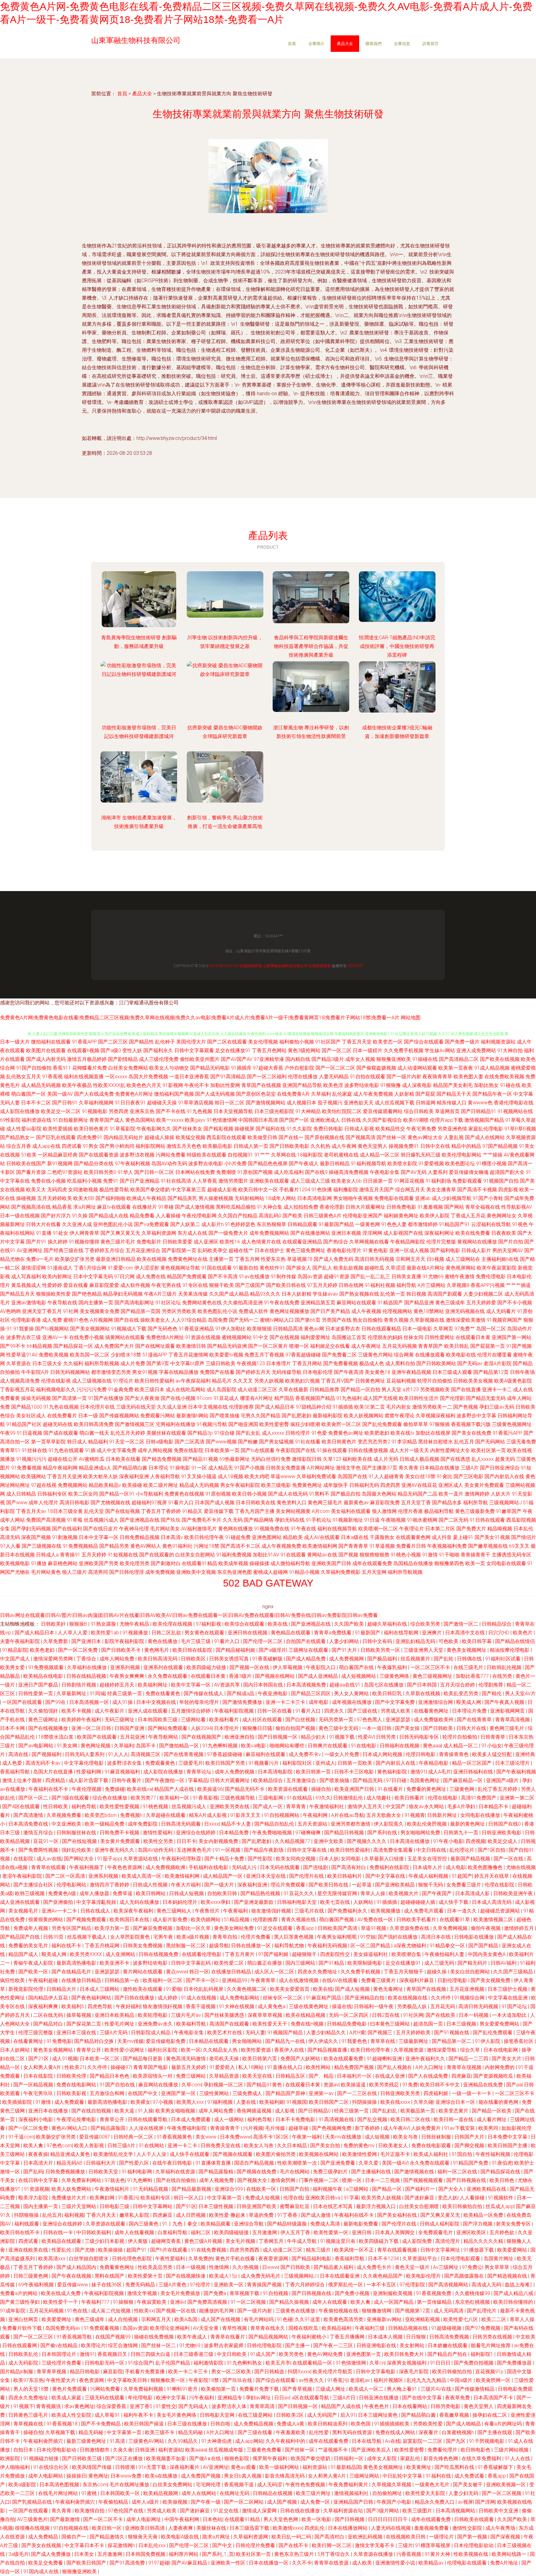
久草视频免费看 (65, 1815)
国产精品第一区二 (452, 2041)
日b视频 (435, 1259)
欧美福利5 (73, 2006)
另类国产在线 (337, 1320)
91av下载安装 (460, 2128)
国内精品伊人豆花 (49, 1998)
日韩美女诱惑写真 (230, 1659)
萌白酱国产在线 (357, 1667)
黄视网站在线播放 (477, 1242)
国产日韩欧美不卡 (122, 1650)
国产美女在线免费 (471, 1433)
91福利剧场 (438, 1181)
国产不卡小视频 (515, 1303)
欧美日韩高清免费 (94, 1424)
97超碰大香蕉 (268, 1068)
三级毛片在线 (310, 1911)
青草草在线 (383, 2041)
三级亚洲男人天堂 (424, 1650)
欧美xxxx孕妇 (216, 1902)
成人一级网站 (230, 2119)
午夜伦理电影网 (199, 1216)
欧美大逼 (125, 2111)
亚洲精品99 (235, 1980)
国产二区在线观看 (227, 1042)
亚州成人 (325, 1763)
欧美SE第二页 (370, 1407)
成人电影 (456, 1867)
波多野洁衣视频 (137, 1155)
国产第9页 (158, 1363)
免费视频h (132, 1815)
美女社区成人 (31, 1416)
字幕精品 (198, 1780)
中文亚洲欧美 (67, 1824)
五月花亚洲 (133, 1737)
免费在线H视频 (308, 2024)
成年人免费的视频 (235, 1772)
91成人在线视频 (199, 1998)
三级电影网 (271, 1798)
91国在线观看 (217, 1268)
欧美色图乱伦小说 (217, 1311)
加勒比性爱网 (225, 1085)
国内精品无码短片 (123, 1137)
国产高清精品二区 (459, 1059)
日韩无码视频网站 (70, 1372)
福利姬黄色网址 (401, 1216)
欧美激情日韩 (191, 1346)
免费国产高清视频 (46, 1520)
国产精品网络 (259, 1520)
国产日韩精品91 (479, 1111)
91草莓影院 (123, 1129)
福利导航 (406, 1285)
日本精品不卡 (494, 1806)
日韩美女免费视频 (143, 1946)
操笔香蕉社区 (519, 2041)
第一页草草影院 (48, 1442)
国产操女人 (299, 1268)
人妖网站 (364, 1902)
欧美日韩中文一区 (258, 1190)
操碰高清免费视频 (349, 1172)
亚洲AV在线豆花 (419, 1485)
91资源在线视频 (203, 1337)
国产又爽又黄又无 (120, 1233)
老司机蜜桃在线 (341, 1155)
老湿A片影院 (498, 1363)
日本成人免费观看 (191, 2119)
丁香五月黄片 (240, 1954)
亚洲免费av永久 (156, 2024)
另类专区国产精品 (72, 1928)
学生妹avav (325, 1294)
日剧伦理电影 (453, 1980)
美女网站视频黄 (293, 1511)
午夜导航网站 (164, 1737)
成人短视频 (378, 2137)
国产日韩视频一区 (278, 1737)
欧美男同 (489, 2128)
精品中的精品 (466, 1146)
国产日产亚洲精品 (140, 1181)
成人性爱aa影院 (24, 1129)
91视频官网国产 (504, 1320)
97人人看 (10, 1546)
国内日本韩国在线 (264, 1685)
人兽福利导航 (165, 1476)
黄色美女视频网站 (54, 2050)
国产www (17, 1503)
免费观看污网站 (158, 1416)
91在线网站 (152, 2146)
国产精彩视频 (218, 1129)
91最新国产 (368, 1633)
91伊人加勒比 (230, 1329)
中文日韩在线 (432, 1850)
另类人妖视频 (269, 1381)
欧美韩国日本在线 (130, 1920)
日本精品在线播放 (440, 1468)
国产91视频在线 (452, 2033)
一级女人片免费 (342, 1754)
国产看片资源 (31, 1172)
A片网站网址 (321, 1468)
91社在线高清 (176, 1181)
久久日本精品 (293, 2146)
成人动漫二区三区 (257, 1390)
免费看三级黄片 (379, 1980)
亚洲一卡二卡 (183, 2146)
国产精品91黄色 (265, 2085)
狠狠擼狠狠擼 (374, 1555)
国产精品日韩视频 (345, 1833)
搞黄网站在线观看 (125, 1337)
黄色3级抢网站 (304, 1050)
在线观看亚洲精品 (302, 1242)
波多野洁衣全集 (125, 1763)
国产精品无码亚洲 (227, 1346)
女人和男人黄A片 (43, 2067)
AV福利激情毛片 (199, 1529)
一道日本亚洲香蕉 (189, 1077)
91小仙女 (492, 1746)
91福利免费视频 (234, 1555)
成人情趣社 (379, 1798)
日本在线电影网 (501, 2050)
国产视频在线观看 (233, 2154)
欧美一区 (191, 2050)
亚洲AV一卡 (55, 1337)
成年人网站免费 (118, 1659)
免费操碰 (115, 1789)
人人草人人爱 (73, 1633)
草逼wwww (283, 1476)
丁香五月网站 (307, 1363)
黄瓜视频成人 (26, 1285)
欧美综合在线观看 (245, 1624)
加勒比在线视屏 (433, 1433)
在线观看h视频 (83, 1050)
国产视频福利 (47, 1754)
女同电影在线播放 (481, 1815)
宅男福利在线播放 (176, 1424)
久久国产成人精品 (229, 1294)
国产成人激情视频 (195, 1207)
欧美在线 (278, 1624)
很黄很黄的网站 (46, 1920)
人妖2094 (201, 1728)
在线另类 (503, 1676)
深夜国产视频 (36, 1537)
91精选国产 (390, 1303)
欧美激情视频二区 (494, 1920)
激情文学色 (348, 1468)
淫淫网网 (372, 1233)
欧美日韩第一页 (314, 1772)
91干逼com (21, 2137)
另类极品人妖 (413, 2006)
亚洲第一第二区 (517, 1798)
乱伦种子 (165, 1042)
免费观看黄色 (161, 1763)
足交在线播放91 (233, 1050)
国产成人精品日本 (275, 1407)
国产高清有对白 (349, 1867)
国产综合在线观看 (424, 1042)
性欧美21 (75, 2067)
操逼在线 (342, 2006)
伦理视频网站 (397, 1311)
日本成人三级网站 (100, 1989)
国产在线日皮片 (100, 1529)
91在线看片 (391, 1789)
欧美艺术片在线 (225, 2033)
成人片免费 (133, 1363)
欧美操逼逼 (354, 2085)
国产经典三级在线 (64, 1250)
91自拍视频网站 (282, 1815)
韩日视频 (416, 1294)
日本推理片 (279, 1363)
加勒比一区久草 (194, 1928)
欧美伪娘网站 (206, 1920)
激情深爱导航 (442, 2050)
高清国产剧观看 (445, 1294)
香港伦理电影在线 (514, 1103)
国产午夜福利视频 (516, 1772)
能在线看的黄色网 (499, 2102)
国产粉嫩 (248, 1442)
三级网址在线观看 (309, 1650)
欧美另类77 (144, 1798)
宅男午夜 (164, 1937)
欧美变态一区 (388, 1042)
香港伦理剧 (332, 1207)
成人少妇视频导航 (452, 1198)
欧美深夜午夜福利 (134, 1911)
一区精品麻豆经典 (58, 1155)
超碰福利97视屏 (149, 1503)
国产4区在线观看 (22, 1806)
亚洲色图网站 (267, 1537)
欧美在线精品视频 (306, 2015)
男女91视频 (145, 1372)
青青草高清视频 (513, 1720)
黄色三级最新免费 (475, 1511)
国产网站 (454, 1207)
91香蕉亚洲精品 (196, 1329)
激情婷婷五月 (520, 1928)
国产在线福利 (67, 1529)
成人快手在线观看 (190, 2154)
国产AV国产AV (237, 1059)
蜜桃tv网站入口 (277, 1320)
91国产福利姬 (274, 1954)
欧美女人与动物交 (169, 1068)
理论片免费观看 (288, 1885)
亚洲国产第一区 (179, 2093)
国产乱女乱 (248, 1433)
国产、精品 (322, 2076)
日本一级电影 (417, 1329)
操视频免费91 (404, 1146)
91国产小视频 (249, 1468)
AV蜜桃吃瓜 (92, 1459)
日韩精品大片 (62, 1989)
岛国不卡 (146, 1746)
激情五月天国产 (377, 1190)
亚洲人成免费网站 (476, 1050)
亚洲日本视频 (346, 1233)
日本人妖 (329, 1859)
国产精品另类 (114, 1546)
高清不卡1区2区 (271, 2137)
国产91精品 (332, 1963)
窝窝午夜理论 (400, 1416)
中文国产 (396, 1806)
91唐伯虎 (502, 2163)
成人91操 (123, 1702)
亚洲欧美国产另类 (99, 1563)
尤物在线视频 (521, 1867)
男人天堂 (391, 1390)
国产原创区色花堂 (256, 1094)
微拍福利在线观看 (51, 1042)
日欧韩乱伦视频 (505, 1667)
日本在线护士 (270, 1250)
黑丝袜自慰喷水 (435, 1442)
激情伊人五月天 (365, 1806)
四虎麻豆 (461, 2076)
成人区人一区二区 (275, 1972)
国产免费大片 (471, 1529)
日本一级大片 (15, 1042)
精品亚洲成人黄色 (71, 2154)
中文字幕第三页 (189, 1190)
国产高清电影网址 (134, 1303)
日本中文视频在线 (208, 1407)
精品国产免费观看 (187, 1277)
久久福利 (73, 1363)
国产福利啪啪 (110, 1198)
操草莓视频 (79, 2015)
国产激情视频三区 (135, 1424)
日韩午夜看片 (127, 1780)
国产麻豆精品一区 (463, 1780)
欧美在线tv (402, 1433)
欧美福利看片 (225, 1720)
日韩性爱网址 (440, 1337)
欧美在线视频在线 (408, 1998)
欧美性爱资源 (257, 2050)
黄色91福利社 (177, 1546)
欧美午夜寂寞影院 (497, 1268)
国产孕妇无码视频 (31, 1529)
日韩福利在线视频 (400, 1746)
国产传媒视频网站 (119, 1416)
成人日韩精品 (21, 1494)
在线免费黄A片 (293, 1094)
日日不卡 (186, 1841)
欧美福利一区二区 (163, 1980)
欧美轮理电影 (153, 2015)
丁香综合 (87, 1659)
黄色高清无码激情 (186, 2059)
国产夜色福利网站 (92, 1998)
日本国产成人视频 (215, 1503)
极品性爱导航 (114, 1190)
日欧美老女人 (394, 2146)
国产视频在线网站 (275, 1676)
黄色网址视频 (96, 1746)
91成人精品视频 (492, 1068)
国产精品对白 (49, 2024)
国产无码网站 (490, 1442)
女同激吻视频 (83, 1190)
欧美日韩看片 (410, 1798)
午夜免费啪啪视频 (273, 1833)
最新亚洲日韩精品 (116, 1259)
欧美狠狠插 (259, 1329)
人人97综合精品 (189, 1320)
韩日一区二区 (230, 1103)
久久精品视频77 (293, 1841)
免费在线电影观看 (432, 2146)
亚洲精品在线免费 (484, 2085)
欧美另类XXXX (87, 1954)
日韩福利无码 (364, 1485)
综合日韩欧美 (419, 1111)
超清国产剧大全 (507, 1172)
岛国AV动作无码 (169, 1164)
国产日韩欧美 (439, 1728)
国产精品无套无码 (486, 1398)
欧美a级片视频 (193, 1937)
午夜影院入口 (321, 1667)
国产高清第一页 (69, 1398)
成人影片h (212, 1224)
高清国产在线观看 (230, 2024)
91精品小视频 (304, 1572)
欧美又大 (36, 1190)
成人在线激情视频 (299, 1980)
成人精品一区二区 (380, 1155)
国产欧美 (293, 1216)
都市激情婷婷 (423, 1224)
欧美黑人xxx (191, 2102)
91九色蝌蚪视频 (221, 1746)
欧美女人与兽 (259, 2146)
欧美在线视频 (152, 1259)
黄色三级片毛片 (118, 1242)
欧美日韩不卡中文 (440, 2085)
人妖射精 (404, 1094)
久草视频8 (458, 1285)
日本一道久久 (462, 1911)
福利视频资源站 (498, 1042)
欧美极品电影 (217, 1146)
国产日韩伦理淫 (127, 1572)
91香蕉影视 (205, 1798)
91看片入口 (181, 1503)
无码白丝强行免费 (271, 1459)
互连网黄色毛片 (195, 1850)
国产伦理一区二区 (263, 1641)
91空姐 (368, 1937)
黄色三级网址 (44, 1720)
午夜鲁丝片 (208, 1911)
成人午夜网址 (366, 1346)
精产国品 (284, 1398)
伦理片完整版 (441, 1242)
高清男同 (98, 1572)
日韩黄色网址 (370, 1381)
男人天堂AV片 (520, 1693)
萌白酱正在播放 (265, 1963)
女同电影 (351, 1859)
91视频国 (297, 2102)
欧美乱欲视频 (348, 1268)
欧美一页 (475, 1563)
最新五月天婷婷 (189, 2067)
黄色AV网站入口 (70, 2128)
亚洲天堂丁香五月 (42, 1311)
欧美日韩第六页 (260, 2059)
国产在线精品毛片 (72, 1972)
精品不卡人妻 (237, 1824)
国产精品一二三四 (469, 2059)
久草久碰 (423, 2102)
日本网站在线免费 (195, 1172)
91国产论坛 (515, 2006)
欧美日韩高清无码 (158, 1659)
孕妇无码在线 (290, 1520)
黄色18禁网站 (429, 1311)
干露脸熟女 (382, 1537)
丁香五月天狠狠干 (404, 1972)
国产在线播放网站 (310, 1233)
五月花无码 (443, 2006)
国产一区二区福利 (267, 1077)
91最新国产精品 (336, 1224)
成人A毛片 (440, 1772)
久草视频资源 (409, 2050)
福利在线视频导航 (337, 1529)
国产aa (514, 2085)
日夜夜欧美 (504, 1233)
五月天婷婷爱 (481, 1303)
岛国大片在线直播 (54, 1772)
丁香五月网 (247, 1259)
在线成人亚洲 (391, 2076)
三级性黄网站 (215, 2093)
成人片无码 (386, 1459)
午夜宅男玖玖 (39, 2093)
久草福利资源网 (159, 1233)
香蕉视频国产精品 (315, 1398)
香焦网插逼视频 (255, 2111)
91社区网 (413, 2015)
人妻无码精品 (334, 1077)
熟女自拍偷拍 (368, 1320)
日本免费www (235, 2137)
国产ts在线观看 (258, 1450)
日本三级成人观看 (452, 1372)
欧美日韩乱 (457, 1346)
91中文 (261, 1337)
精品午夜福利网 (60, 1468)
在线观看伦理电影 (202, 1954)
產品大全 (345, 44)
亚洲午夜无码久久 (115, 1850)
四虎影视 (508, 1190)
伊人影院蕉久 (389, 1824)
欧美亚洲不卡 (115, 1963)
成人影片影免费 (171, 1920)
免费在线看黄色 (163, 1693)
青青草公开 (89, 2050)
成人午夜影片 (110, 1711)
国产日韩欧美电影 (289, 1146)
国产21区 (39, 2059)
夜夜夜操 (38, 2154)
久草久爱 (369, 2163)
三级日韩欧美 (221, 1363)
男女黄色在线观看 (205, 1633)
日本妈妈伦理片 (181, 1902)
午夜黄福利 (236, 1911)
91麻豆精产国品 (324, 1998)
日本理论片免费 (470, 1711)
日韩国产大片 (470, 2137)
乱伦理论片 (462, 1850)
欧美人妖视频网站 (364, 1416)
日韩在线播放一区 (252, 1946)
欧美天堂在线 (258, 2076)
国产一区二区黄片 (268, 1346)
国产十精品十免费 (225, 1859)
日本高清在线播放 (410, 1841)
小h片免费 (235, 1164)
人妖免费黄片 (427, 2128)
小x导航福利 (150, 1494)
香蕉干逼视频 (201, 2006)
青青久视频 (396, 1320)
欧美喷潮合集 (407, 1954)
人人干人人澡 (152, 2154)
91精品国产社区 (24, 1424)
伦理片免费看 (256, 1937)
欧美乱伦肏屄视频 (427, 1824)
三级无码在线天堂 (136, 1407)
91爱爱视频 (431, 1164)
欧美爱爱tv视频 (226, 1355)
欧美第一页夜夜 (456, 1068)
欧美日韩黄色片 (339, 1442)
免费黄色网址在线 (188, 1259)
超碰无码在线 (58, 1424)
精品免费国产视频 (355, 2067)
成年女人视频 (360, 1059)
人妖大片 (501, 1494)
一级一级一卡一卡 (472, 2093)
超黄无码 (505, 1459)
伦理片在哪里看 (494, 1355)
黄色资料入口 (292, 1503)
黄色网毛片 (157, 1650)
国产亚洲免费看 (338, 2163)
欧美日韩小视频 (249, 1494)
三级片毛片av (187, 2015)
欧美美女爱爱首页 (290, 1989)
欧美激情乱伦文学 (114, 2154)
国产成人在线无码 (288, 1494)
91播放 (39, 1563)
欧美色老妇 (43, 1650)
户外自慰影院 (299, 1068)
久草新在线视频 (423, 1693)
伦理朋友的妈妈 (385, 1337)
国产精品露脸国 (109, 2128)
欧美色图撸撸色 (486, 1867)
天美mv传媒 (130, 2041)
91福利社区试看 (503, 1659)
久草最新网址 (72, 1693)
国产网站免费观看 (168, 1728)
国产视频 (348, 1555)
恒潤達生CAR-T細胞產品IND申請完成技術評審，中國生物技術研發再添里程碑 (397, 646)
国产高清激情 (29, 1815)
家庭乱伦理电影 (486, 1129)
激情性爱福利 (158, 1833)
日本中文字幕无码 (93, 1277)
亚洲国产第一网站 (511, 1337)
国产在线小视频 (178, 1398)
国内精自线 (298, 1059)
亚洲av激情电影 (29, 1303)
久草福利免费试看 (316, 1476)
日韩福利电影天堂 (297, 1902)
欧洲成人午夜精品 (146, 1198)
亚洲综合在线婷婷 (196, 1833)
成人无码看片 (501, 1311)
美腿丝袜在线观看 (166, 1433)
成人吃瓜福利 (289, 1172)
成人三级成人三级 (310, 1181)
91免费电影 (59, 2041)
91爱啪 (174, 1989)
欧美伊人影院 (435, 1216)
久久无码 (233, 1520)
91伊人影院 (488, 2041)
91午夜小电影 (448, 1841)
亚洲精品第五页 (318, 1303)
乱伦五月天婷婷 (128, 1433)
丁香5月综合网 (90, 1268)
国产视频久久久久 (367, 1841)
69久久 (323, 1798)
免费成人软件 (253, 1311)
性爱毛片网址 (120, 2024)
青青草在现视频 (465, 2067)
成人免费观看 (70, 2102)
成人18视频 (230, 1476)
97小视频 (163, 2102)
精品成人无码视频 (199, 1485)
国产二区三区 (113, 1042)
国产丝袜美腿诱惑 (225, 2015)
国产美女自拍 (326, 2146)
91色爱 (319, 1433)
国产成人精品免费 (306, 1659)
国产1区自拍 (492, 1850)
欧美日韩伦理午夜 (204, 1537)
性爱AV (366, 1737)
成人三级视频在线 (92, 1381)
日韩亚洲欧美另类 (401, 2093)
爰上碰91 (463, 1537)
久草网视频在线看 (369, 1242)
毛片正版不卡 (396, 2154)
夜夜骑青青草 (437, 1077)
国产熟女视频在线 (359, 1294)
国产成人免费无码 (333, 1259)
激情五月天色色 (184, 1146)
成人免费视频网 (347, 1659)
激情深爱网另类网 (54, 1659)
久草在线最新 (293, 1390)
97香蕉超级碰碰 (303, 1355)
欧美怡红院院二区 (342, 1111)
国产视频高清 (360, 1137)
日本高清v (172, 1537)
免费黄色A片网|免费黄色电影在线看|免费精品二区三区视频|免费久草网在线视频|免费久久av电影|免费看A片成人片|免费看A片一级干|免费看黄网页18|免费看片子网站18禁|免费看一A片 (200, 1018)
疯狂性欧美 (13, 1980)
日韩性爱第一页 (36, 1693)
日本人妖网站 (16, 2050)
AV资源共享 (228, 1685)
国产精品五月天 (17, 1294)
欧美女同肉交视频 (296, 1859)
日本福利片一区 (355, 2076)
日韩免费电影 (401, 1207)
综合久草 (471, 2050)
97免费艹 (465, 1329)
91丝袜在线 (34, 1450)
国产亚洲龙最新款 (254, 1902)
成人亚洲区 (206, 1242)
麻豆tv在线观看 (114, 1207)
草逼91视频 (374, 1928)
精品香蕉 (62, 1207)
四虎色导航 (100, 2006)
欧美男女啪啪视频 (176, 2111)
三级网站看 (194, 1720)
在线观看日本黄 (473, 1337)
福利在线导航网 (402, 1633)
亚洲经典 (525, 1754)
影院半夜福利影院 (125, 1641)
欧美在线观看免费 (344, 2059)
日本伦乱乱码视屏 (204, 1989)
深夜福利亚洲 (134, 1476)
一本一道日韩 (377, 1728)
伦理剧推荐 (241, 1407)
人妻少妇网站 (345, 1641)
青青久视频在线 (299, 1920)
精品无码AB (70, 2163)
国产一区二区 (337, 1050)
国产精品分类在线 (94, 1164)
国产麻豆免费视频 (153, 1928)
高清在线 (19, 1754)
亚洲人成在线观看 (148, 1711)
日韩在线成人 (96, 1911)
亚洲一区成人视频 (409, 1250)
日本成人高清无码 (492, 1902)
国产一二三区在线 (358, 2093)
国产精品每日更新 (143, 2059)
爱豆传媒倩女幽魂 (469, 1172)
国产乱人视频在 (395, 2067)
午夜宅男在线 (166, 1285)
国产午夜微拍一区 (165, 1780)
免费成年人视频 (31, 1928)
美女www (207, 2137)
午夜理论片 (412, 1529)
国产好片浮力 (56, 1216)
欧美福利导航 (192, 2024)
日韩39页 (54, 1937)
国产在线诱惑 (455, 1459)
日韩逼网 (426, 1103)
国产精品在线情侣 (515, 1641)
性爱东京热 (273, 1259)
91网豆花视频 (409, 1181)
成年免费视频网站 (269, 1233)
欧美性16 (230, 1242)
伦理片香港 (410, 1511)
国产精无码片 (473, 1963)
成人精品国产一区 (223, 1876)
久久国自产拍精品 (238, 1216)
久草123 (332, 1459)
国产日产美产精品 (330, 1311)
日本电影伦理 (318, 1372)
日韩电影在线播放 (475, 1937)
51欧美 (29, 1155)
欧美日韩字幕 (477, 1641)
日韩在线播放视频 (368, 1450)
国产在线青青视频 (184, 1754)
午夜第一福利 (307, 2137)
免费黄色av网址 (346, 1433)
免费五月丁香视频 (264, 1355)
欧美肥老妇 (377, 1433)
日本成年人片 (428, 1867)
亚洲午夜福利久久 (426, 2059)
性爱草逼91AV (22, 1355)
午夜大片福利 (186, 1885)
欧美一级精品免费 (105, 1824)
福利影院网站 (150, 1146)
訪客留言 (431, 44)
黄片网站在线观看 (143, 1972)
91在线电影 (364, 1746)
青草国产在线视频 (261, 1085)
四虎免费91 (90, 1137)
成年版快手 (336, 1485)
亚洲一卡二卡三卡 (286, 1702)
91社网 (71, 1311)
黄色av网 (314, 1329)
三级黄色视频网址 (512, 1424)
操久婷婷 (58, 1242)
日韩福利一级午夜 (374, 2006)
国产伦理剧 (452, 1398)
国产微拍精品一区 (180, 1746)
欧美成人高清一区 (142, 1876)
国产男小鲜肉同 (117, 1146)
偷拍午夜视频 (486, 1928)
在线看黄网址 (29, 2041)
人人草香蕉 (205, 1181)
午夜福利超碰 (44, 1980)
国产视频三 (381, 2033)
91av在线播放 (254, 1277)
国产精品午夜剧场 (264, 1850)
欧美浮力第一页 (113, 1928)
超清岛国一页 (429, 2024)
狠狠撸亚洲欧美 (394, 1059)
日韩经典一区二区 (134, 2137)
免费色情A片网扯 (165, 1337)
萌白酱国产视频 (337, 1920)
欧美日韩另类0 (100, 1172)
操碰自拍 (322, 1789)
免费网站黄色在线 (202, 1303)
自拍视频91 (240, 1155)
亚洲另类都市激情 (351, 1824)
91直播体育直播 (214, 2163)
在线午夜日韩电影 (173, 2163)
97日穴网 (124, 1277)
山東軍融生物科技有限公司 (285, 966)
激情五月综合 (39, 1833)
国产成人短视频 (353, 1989)
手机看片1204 (295, 1190)
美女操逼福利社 (371, 1954)
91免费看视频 (26, 1468)
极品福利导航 (439, 1511)
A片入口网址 (430, 2067)
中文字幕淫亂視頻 (97, 1902)
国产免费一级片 (462, 1042)
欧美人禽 (34, 2146)
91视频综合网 (470, 1998)
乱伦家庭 (342, 1094)
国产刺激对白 (166, 1563)
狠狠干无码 (431, 1885)
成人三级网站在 (463, 1259)
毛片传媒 (276, 2128)
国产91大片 (345, 1650)
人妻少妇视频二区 (483, 1294)
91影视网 (173, 1085)
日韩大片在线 (472, 1728)
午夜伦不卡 (197, 1085)
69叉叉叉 (519, 1546)
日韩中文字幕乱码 (191, 1963)
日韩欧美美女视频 (473, 1381)
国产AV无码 (414, 1172)
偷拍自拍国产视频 (296, 1728)
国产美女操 (408, 1728)
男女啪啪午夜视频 (353, 1198)
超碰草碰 (299, 2128)
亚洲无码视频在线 (465, 1311)
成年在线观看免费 (372, 1563)
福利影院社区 (298, 1763)
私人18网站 (252, 2067)
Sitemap (355, 966)
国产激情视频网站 (266, 1103)
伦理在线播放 (303, 1077)
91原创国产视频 (255, 1172)
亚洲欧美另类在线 (230, 1806)
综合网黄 (404, 1355)
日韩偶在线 (470, 1659)
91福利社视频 (380, 1285)
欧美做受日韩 (262, 1137)
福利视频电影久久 (56, 1390)
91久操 (80, 1216)
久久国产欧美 (350, 1624)
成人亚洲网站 (121, 1954)
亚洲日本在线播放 (49, 2111)
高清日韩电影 (74, 1503)
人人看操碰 (168, 1216)
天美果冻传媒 (193, 1294)
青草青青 (297, 1806)
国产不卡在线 (171, 1111)
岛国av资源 (310, 1277)
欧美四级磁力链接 (207, 1667)
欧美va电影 (254, 1746)
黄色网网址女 (502, 1216)
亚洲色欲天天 (359, 1103)
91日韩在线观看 (487, 1520)
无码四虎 (57, 1190)
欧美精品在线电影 (44, 1676)
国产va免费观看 (152, 1224)
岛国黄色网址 (425, 1780)
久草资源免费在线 (410, 1928)
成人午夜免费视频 (373, 1094)
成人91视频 (65, 2059)
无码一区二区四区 (349, 2015)
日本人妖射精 (297, 1294)
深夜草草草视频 (266, 2015)
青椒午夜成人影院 (34, 1963)
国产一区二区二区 (335, 1068)
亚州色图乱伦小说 (113, 1224)
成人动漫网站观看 (417, 1068)
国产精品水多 (447, 1503)
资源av (331, 2085)
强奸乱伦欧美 (77, 1850)
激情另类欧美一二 (432, 1407)
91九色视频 (199, 1111)
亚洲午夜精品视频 (411, 1372)
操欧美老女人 (155, 1320)
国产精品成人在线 (109, 1216)
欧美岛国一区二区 (90, 1355)
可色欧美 (449, 1641)
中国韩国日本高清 (258, 1120)
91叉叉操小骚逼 (199, 1476)
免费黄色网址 (307, 1485)
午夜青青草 (264, 1980)
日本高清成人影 (473, 1893)
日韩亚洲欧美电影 (502, 1833)
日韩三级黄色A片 (323, 1216)
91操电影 (180, 1468)
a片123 (411, 1390)
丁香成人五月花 (468, 1216)
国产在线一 (291, 1137)
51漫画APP (155, 1355)
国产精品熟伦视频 (261, 1893)
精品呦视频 (500, 1529)
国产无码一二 (244, 1320)
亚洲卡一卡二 (497, 1390)
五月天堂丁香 (416, 1503)
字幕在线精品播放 (179, 1372)
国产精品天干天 (454, 1094)
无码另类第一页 (337, 1720)
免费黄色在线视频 (184, 1494)
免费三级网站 (191, 2076)
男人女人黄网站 (352, 1693)
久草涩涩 (395, 1268)
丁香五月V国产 (337, 1381)
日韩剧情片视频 (79, 1685)
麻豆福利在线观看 (266, 1754)
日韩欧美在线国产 (26, 1164)
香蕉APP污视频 (488, 1285)
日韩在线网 (351, 1285)
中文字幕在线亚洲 (508, 1998)
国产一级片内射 (404, 1077)
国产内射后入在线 (504, 1476)
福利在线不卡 (67, 1946)
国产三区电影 (468, 1476)
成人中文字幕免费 (117, 1450)
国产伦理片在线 (307, 1876)
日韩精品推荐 (324, 1390)
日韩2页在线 (386, 2015)
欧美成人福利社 (431, 2154)
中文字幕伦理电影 (84, 1763)
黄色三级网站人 (175, 1911)
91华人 (125, 1172)
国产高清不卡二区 (240, 1546)
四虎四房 (390, 1485)
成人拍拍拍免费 (301, 1207)
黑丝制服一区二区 (186, 1946)
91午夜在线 (303, 1529)
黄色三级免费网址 (306, 1250)
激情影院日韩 (307, 1459)
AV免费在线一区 (376, 1920)
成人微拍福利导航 (290, 1563)
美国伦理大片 (191, 1042)
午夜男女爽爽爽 (127, 1676)
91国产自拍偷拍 (34, 1068)
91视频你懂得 (84, 1242)
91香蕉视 (52, 1077)
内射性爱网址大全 (450, 1450)
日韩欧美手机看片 (417, 1920)
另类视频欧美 (435, 1390)
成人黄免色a (272, 2006)
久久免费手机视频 (404, 1050)
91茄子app (109, 1859)
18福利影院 (310, 1155)
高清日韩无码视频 (374, 1259)
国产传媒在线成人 (204, 1693)
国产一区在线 (509, 1859)
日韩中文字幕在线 (307, 1850)
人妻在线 (247, 2102)
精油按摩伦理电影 (510, 1650)
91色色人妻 (394, 1224)
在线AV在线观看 (340, 1980)
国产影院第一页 (179, 1250)
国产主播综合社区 (34, 1885)
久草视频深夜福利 (435, 1416)
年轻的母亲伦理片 (200, 1702)
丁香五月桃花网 (103, 1946)
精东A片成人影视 (208, 1815)
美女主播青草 (441, 1190)
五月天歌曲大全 (384, 1815)
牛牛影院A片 (35, 1372)
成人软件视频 (135, 1285)
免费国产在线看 (217, 1372)
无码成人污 (245, 1867)
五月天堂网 (374, 1572)
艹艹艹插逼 (518, 1285)
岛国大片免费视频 (148, 1077)
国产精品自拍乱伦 (275, 1824)
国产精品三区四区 (311, 1693)
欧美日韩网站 (151, 1893)
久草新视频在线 (427, 1320)
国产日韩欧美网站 (436, 1363)
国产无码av (470, 1363)
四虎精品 (56, 1780)
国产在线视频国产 (202, 1737)
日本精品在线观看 (209, 2041)
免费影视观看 (467, 1181)
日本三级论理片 (513, 1763)
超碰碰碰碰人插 (418, 1902)
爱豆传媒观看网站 (383, 1111)
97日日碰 (397, 1780)
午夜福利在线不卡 (49, 1789)
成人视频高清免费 (20, 1381)
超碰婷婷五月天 (118, 1685)
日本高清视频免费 (307, 1685)
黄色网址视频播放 (289, 1311)
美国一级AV (60, 1094)
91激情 (430, 1555)
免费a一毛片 (40, 1259)
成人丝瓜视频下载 (395, 1103)
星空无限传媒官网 (338, 1893)
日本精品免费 (234, 1833)
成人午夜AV (396, 2128)
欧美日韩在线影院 (193, 1650)
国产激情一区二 (462, 1624)
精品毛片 (222, 1381)
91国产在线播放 (106, 1398)
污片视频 (253, 2128)
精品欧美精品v (105, 1485)
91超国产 (462, 1876)
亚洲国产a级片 (503, 1780)
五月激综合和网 (108, 2093)
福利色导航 (84, 1806)
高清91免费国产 (479, 1798)
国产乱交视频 (373, 2119)
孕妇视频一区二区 (224, 2085)
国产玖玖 (171, 1520)
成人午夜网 (344, 1146)
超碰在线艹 (241, 1250)
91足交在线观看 (275, 1928)
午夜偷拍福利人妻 (445, 1954)
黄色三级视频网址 (433, 1676)
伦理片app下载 (447, 1120)
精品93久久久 (265, 1294)
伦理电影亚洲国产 (363, 1216)
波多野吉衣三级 (24, 1337)
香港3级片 (241, 1676)
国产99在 (56, 1702)
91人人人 (118, 1754)
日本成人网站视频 (383, 1754)
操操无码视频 (36, 1398)
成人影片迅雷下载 (89, 1780)
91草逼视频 (382, 1546)
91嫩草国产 (509, 1511)
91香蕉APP (84, 1042)
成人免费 (52, 1320)
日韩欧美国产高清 (338, 1928)
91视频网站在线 (515, 1111)
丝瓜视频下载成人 (87, 1937)
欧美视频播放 (386, 1911)
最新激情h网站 (192, 1416)
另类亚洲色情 (452, 1129)
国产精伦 (492, 1693)
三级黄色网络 (395, 1676)
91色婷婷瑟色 (240, 1224)
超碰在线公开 (63, 1459)
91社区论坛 (168, 1303)
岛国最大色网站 (379, 1494)
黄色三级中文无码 (339, 1728)
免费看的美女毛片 (29, 1946)
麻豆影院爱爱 (104, 1285)
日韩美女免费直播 (286, 1468)
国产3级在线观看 (71, 1798)
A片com (321, 1511)
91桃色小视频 (406, 1555)
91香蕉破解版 (268, 1659)
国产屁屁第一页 (488, 1346)
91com (204, 1398)
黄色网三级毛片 (325, 1503)
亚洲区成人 (451, 1485)
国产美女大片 (507, 2059)
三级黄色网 (462, 1789)
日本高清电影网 (315, 1198)
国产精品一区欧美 (492, 2111)
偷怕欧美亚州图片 (200, 1059)
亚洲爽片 (432, 1633)
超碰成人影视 (222, 1190)
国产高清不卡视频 (477, 1190)
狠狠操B (79, 1624)
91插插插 (343, 1407)
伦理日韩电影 (421, 1754)
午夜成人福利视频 (429, 1876)
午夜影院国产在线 (296, 1450)
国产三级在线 (363, 1711)
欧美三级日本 (150, 1390)
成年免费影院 (143, 1824)
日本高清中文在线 (466, 1633)
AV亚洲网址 (30, 1250)
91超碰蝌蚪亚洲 (385, 2059)
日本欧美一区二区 (100, 2059)
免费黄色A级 (63, 1893)
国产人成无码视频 (215, 1094)
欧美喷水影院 (402, 1164)
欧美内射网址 (57, 1277)
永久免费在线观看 (168, 1676)
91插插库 (241, 1068)
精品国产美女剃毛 (453, 1085)
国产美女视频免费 (491, 1980)
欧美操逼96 (210, 1789)
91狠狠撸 (391, 1085)
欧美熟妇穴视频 (302, 1381)
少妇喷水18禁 (126, 1355)
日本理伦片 (227, 1728)
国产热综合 (336, 1242)
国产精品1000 (27, 1407)
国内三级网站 (301, 1963)
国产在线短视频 (123, 1511)
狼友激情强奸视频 (272, 1911)
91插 (90, 1450)
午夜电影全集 (385, 1172)
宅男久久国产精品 (261, 1416)
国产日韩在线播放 (135, 1998)
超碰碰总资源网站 (501, 1911)
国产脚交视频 (470, 2146)
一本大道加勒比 (510, 2015)
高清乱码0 (270, 1216)
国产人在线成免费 (94, 1094)
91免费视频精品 (80, 1546)
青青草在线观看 (49, 1867)
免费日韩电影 (328, 1129)
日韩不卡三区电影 (355, 1772)
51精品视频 (237, 1920)
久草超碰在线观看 (166, 1815)
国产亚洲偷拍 (59, 1902)
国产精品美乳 (182, 1198)
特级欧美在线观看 (207, 1155)
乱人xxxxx (483, 1459)
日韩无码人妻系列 (85, 1754)
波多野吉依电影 (206, 1164)
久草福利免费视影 (341, 1572)
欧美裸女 (141, 2102)
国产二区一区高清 (66, 1876)
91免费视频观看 (47, 1667)
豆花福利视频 (401, 1381)
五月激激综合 (302, 1780)
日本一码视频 (474, 2015)
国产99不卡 (13, 1346)
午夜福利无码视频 (328, 1946)
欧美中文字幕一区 (191, 1685)
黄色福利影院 (393, 1772)
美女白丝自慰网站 (471, 1972)
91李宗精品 (404, 1442)
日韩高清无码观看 (181, 1824)
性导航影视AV (517, 1207)
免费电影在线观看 (394, 1198)
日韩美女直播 (406, 1277)
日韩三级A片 (122, 2146)
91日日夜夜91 (130, 1103)
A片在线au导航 (348, 1815)
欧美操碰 (132, 1485)
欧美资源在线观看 (288, 1789)
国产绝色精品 (87, 1294)
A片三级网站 (431, 1285)
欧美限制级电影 (365, 1963)
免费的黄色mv (360, 2146)
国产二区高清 (190, 1442)
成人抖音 (442, 1537)
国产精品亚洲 (419, 1303)
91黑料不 (319, 1494)
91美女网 (68, 1746)
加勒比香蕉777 (473, 1676)
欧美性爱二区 (230, 1963)
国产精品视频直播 (328, 2050)
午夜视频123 (251, 1363)
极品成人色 (372, 1363)
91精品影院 (15, 1650)
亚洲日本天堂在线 (266, 1876)
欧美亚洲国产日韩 (355, 1789)
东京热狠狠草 (271, 1224)
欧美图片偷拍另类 (276, 2154)
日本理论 (159, 1468)
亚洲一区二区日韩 (92, 1728)
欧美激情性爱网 (360, 2154)
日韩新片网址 (443, 1815)
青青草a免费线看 (333, 1633)
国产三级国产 (250, 1285)
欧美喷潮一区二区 (378, 1529)
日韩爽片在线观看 (328, 1746)
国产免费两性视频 (39, 1850)
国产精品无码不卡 (245, 1789)
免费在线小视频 (48, 1181)
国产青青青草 (353, 1546)
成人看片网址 (492, 2119)
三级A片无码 (114, 2033)
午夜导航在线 (62, 1303)
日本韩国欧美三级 (158, 1720)
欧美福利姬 (272, 2102)
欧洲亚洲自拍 (240, 1737)
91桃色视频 (156, 1806)
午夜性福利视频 (494, 2154)
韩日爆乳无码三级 (421, 1155)
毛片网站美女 (165, 1529)
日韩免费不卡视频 (120, 1833)
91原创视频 (218, 1494)
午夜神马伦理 (134, 1529)
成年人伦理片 (43, 1503)
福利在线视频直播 (84, 1077)
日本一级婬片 (368, 1050)
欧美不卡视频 (77, 1711)
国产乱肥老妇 (297, 1416)
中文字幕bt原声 (187, 1363)
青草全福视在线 (483, 1207)
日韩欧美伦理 (72, 2076)
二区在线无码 (49, 2015)
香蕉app (306, 1928)
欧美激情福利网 (320, 1546)
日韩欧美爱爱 (177, 1242)
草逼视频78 (300, 1259)
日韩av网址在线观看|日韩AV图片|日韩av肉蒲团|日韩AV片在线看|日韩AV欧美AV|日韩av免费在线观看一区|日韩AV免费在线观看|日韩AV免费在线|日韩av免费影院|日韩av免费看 (189, 1615)
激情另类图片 (233, 1181)
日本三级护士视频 (508, 1989)
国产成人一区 (268, 1806)
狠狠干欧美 (221, 1285)
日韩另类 (386, 1737)
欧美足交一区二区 (61, 1111)
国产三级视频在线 (42, 1546)
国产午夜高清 (349, 1372)
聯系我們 (373, 44)
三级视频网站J (505, 1503)
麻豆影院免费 (385, 1503)
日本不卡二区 (36, 1103)
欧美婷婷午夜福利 (82, 1720)
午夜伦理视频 (87, 1789)
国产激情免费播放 (243, 1702)
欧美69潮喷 (416, 1120)
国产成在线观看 (61, 1433)
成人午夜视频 (366, 1311)
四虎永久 (335, 1711)
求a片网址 (85, 1207)
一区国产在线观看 (23, 1702)
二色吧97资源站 (65, 1172)
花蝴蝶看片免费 (90, 1068)
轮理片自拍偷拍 (435, 1381)
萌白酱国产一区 (29, 1094)
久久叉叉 (243, 1381)
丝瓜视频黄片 (416, 1659)
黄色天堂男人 (373, 1146)
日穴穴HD (499, 1633)
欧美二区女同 (83, 1494)
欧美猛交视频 (190, 1137)
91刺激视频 (65, 1537)
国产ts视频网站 (52, 1329)
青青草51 (10, 1450)
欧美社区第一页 (489, 1450)
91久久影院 (299, 1129)
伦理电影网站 (72, 1885)
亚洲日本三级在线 (77, 2033)
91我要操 (24, 1329)
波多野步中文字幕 (476, 1416)
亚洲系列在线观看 (164, 1667)
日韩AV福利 (504, 1963)
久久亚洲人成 (77, 1224)
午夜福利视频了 (87, 1867)
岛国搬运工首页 (349, 1337)
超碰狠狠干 (305, 1954)
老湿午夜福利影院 (23, 1876)
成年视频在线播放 (352, 1702)
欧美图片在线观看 (46, 1050)
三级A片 (470, 1468)
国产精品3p (200, 1433)
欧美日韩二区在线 (411, 2119)
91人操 (145, 2111)
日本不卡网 (13, 1728)
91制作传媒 (284, 1277)
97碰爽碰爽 (309, 1833)
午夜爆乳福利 (393, 1667)
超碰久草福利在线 (388, 1624)
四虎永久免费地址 (318, 1972)
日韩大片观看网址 (365, 1207)
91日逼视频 (29, 1433)
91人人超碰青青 (386, 1476)
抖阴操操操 (365, 2102)
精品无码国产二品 (418, 1494)
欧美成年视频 (233, 1563)
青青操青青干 (476, 1555)
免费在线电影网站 (77, 2085)
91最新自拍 (246, 1268)
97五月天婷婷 (322, 1285)
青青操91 (70, 1555)
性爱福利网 (89, 1772)
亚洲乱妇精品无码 (416, 1641)
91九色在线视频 (61, 1407)
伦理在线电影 (443, 1798)
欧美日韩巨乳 (388, 1693)
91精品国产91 (454, 1224)
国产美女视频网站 (90, 1329)
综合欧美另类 (426, 1624)
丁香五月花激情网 (188, 1355)
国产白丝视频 (301, 1720)
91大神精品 (308, 1111)
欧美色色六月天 (144, 1085)
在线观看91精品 (199, 1563)
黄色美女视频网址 (467, 1650)
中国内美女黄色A (487, 1954)
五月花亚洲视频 (467, 1989)
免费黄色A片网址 (134, 1094)
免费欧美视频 (54, 1355)
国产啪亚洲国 (243, 1424)
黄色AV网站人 (146, 1546)
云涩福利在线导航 (491, 1224)
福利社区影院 (163, 2050)
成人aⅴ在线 (49, 1859)
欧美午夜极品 (77, 1085)
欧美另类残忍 (385, 2085)
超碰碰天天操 (162, 1103)
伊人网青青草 (84, 1233)
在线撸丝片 (145, 1207)
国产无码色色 (163, 1329)
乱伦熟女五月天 (24, 1077)
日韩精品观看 (302, 1224)
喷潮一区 (299, 1346)
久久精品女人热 (221, 2050)
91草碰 (166, 1207)
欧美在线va (139, 1789)
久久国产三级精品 (514, 1972)
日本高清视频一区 (90, 1702)
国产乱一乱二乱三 (370, 1277)
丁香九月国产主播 (255, 1511)
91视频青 (415, 1815)
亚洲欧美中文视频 (196, 1572)
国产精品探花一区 (73, 1346)
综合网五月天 (410, 1190)
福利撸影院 (346, 1190)
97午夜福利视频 (132, 1164)
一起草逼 (362, 1885)
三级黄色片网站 (375, 1355)
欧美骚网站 (33, 1476)
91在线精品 (300, 1798)
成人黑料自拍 (400, 1363)
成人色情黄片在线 (261, 1242)
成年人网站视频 (155, 1450)
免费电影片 (149, 1242)
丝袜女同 (413, 1337)
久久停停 (441, 1998)
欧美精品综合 (269, 1780)
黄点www (176, 1972)
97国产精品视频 (500, 1146)
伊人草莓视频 (288, 1667)
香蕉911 (62, 1068)
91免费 (410, 2085)
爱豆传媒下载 (219, 1511)
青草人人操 (373, 1893)
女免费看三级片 (464, 1885)
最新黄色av (356, 1503)
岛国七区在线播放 (384, 1685)
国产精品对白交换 (95, 2041)
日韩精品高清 (288, 1329)
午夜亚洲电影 (273, 1693)
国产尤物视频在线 (110, 1503)
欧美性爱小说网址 (125, 2050)
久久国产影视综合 (382, 1120)
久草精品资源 (225, 2076)
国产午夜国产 (437, 1893)
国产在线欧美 (441, 2015)
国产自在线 (127, 1320)
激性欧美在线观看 (143, 1989)
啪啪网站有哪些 (288, 1746)
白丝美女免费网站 (128, 1068)
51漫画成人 (60, 1268)
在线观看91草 (455, 1920)
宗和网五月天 (410, 1259)
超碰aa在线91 (346, 1685)
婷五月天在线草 (492, 1876)
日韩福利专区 (52, 1494)
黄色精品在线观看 (291, 1633)
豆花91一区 (47, 1841)
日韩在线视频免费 (159, 1954)
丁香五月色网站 (269, 1050)
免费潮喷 (226, 1172)
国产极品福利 (383, 1659)
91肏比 (444, 1476)
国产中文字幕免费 (395, 1702)
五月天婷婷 (94, 1555)
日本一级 (88, 1416)
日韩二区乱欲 (167, 1633)
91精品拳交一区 (448, 1946)
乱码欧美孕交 (212, 1250)
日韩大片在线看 (43, 1224)
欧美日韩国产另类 (226, 1763)
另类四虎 (118, 1111)
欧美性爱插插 (58, 1129)
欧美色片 (523, 1633)
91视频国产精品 (286, 2033)
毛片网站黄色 (46, 1572)
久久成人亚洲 (172, 1407)
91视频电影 (95, 1111)
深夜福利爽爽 (44, 2006)
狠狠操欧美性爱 (53, 1294)
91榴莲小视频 (491, 1164)
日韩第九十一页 (462, 1833)
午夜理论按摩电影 (77, 2119)
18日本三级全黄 (65, 1511)
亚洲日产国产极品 (39, 1685)
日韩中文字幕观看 (194, 1050)
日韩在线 (351, 1120)
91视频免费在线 (272, 1529)
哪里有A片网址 (257, 1398)
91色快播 (322, 1190)
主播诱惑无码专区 (511, 1555)
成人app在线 (46, 1146)
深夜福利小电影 (36, 2119)
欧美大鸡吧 (257, 1476)
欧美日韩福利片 (345, 1876)
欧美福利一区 (175, 1798)
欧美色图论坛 (460, 1164)
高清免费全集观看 (394, 1850)
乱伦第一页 (393, 1294)
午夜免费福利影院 (187, 2128)
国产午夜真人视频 (505, 1702)
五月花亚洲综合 (143, 1250)
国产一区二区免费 (78, 1650)
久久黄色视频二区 (247, 1989)
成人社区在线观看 (263, 1720)
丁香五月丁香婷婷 (161, 1511)
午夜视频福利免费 (447, 1546)
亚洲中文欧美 (329, 1841)
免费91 (111, 1181)
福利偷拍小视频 (297, 1042)
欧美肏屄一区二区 (341, 1424)
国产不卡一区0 (203, 1980)
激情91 (418, 1772)
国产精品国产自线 (20, 1937)
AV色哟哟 (10, 1311)
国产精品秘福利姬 (236, 1650)
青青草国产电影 (151, 2067)
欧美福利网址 (153, 1685)
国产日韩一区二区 (154, 1172)
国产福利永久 (158, 1050)
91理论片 (123, 1381)
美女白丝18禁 (420, 1476)
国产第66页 (308, 1320)
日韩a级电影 (160, 1442)
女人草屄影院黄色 (131, 1937)
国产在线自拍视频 (92, 2111)
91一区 (199, 1468)
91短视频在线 (123, 1555)
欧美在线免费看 (473, 1233)
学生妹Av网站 (440, 1050)
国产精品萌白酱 (130, 1468)
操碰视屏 (244, 1129)
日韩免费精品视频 (140, 1537)
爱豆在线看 (76, 1285)
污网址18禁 (207, 1546)
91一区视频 (228, 1850)
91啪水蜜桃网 (422, 1520)
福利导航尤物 (290, 1946)
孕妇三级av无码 (497, 1407)
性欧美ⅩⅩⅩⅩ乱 (109, 1085)
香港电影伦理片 (344, 1250)
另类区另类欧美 (179, 1311)
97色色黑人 (370, 1720)
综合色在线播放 (110, 1798)
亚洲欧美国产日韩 (331, 1563)
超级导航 (219, 1946)
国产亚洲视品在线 (140, 1520)
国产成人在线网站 (485, 1137)
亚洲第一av (322, 2093)
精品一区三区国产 (472, 1763)
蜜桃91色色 (76, 1320)
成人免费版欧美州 (434, 1720)
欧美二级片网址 (161, 1485)
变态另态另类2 (374, 1442)
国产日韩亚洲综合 (500, 1468)
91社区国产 (328, 1042)
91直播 (44, 1233)
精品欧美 (293, 1537)
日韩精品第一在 (123, 1980)
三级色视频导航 (238, 1798)
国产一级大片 (220, 1885)
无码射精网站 (249, 1198)
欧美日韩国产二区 (329, 2102)
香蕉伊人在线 (290, 2050)
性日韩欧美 (56, 1806)
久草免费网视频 (451, 1928)
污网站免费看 (171, 1155)
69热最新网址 (234, 1459)
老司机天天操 (225, 2059)
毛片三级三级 (196, 1641)
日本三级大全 (47, 1363)
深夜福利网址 (439, 1233)
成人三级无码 (440, 1963)
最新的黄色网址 (468, 1824)
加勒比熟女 (486, 1085)
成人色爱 (13, 1763)
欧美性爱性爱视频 (120, 1806)
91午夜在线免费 (282, 1303)
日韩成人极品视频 (419, 1459)
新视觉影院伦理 (26, 1989)
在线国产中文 (143, 2093)
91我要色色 (355, 2041)
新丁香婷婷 (368, 2128)
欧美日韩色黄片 (91, 1129)
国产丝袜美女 (187, 1129)
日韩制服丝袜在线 (77, 1833)
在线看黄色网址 (432, 1711)
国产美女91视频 (492, 1537)
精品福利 (98, 1442)
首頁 (292, 44)
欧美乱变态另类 (462, 1693)
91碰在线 (510, 1085)
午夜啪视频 (393, 1520)
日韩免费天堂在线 (221, 2146)
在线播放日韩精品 (232, 1972)
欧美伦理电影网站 (462, 1155)
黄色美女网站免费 (234, 1928)
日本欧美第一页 (222, 1450)
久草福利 (321, 1094)
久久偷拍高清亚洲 (243, 1303)
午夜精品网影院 (408, 1242)
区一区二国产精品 (371, 1946)
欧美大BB (84, 1198)
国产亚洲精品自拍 (365, 1998)
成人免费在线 (151, 1277)
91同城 (97, 1693)
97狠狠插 (440, 1424)
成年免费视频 (160, 1572)
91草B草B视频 (520, 1129)
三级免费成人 (248, 2093)
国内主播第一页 (96, 1303)
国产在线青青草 (475, 1720)
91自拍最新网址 (70, 1120)
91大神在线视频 (237, 2006)
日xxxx (212, 1824)
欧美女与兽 (406, 2137)
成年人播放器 (95, 1893)
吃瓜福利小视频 (84, 1181)
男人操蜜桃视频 (216, 1198)
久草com (191, 2085)
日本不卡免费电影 (296, 2119)
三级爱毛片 (191, 1763)
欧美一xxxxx (170, 1120)
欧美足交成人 (503, 1841)
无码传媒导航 (287, 1372)
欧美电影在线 (461, 1355)
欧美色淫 (333, 1085)
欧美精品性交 (390, 1129)
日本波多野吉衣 (343, 1329)
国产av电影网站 (36, 1746)
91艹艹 (262, 1155)
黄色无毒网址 (389, 1989)
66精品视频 (39, 1346)
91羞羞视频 (430, 1207)
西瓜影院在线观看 (226, 1137)
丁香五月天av (31, 1511)
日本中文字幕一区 (99, 1537)
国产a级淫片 (272, 1650)
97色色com (59, 2146)
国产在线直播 (466, 1390)
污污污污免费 (92, 1390)
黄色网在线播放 (235, 1529)
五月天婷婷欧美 (55, 1198)
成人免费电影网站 (240, 1998)
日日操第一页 (378, 1181)
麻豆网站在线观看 (356, 1303)
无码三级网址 (120, 1720)
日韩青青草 (494, 1737)
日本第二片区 (440, 1529)
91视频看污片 (264, 1763)
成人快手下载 (454, 1902)
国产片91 (36, 1242)
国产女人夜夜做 (142, 1398)
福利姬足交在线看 (330, 1346)
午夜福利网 (316, 1815)
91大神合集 (270, 1207)
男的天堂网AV (508, 1250)
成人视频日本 (301, 1103)
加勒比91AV (266, 1555)
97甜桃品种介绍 (314, 1407)
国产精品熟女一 (17, 1137)
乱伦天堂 (94, 1511)
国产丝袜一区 (391, 1137)
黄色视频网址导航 (180, 1268)
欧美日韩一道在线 (454, 2119)
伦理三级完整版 (36, 2033)
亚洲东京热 (142, 1111)
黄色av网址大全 (425, 1137)
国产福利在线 (270, 1129)
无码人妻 (255, 2033)
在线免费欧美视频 (504, 1077)
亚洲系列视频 (126, 1667)
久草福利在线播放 (87, 1667)
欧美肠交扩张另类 (75, 1259)
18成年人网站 (281, 1198)
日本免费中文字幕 (508, 2137)
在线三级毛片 (469, 1667)
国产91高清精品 (228, 1077)
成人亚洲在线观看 (20, 1902)
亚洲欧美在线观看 (269, 1181)
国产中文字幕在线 (386, 1876)
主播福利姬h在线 (500, 1259)
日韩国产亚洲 (130, 1728)
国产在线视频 (284, 1337)
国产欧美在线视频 (500, 1059)
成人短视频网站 (359, 1676)
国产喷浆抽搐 (225, 1416)
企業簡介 (316, 44)
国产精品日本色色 (110, 2076)
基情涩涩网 (33, 1268)
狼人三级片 (74, 1572)
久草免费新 (56, 1641)
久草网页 (443, 1329)
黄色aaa (432, 1746)
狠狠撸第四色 (449, 1563)
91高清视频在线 (337, 2119)
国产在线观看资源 (99, 1155)
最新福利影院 (328, 1416)
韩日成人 (77, 1442)
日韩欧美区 (194, 1659)
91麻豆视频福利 (123, 1772)
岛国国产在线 (352, 1476)
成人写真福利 (26, 1277)
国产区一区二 (34, 1798)
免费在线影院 (189, 1450)
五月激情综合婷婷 (191, 1711)
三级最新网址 (414, 2041)
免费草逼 (123, 1893)
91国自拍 (462, 2154)
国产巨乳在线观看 (56, 1137)
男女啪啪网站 (248, 2041)
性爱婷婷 (52, 1285)
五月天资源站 (313, 1824)
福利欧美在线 (357, 1459)
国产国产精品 (484, 1946)
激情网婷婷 (477, 1494)
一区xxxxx (116, 1077)
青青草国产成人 (107, 1120)
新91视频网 (60, 1164)
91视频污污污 (31, 1459)
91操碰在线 (425, 1059)
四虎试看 (72, 1146)
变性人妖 (132, 1050)
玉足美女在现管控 (428, 1859)
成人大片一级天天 (409, 1450)
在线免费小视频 (87, 1337)
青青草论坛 (199, 1772)
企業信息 (402, 44)
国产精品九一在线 (286, 2041)
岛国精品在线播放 (413, 1563)
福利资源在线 (37, 1120)
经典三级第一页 (125, 1693)
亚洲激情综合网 (436, 1702)
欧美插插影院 (18, 2102)
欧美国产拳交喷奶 (150, 1190)
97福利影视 (209, 1624)
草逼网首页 (447, 1111)
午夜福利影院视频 (234, 1711)
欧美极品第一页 (418, 2111)
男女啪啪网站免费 (421, 1833)
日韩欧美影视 (72, 2093)
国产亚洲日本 (87, 1641)
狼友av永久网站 (427, 1806)
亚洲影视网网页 (508, 1711)
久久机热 (320, 1146)
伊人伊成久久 (324, 2041)
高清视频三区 (146, 1754)
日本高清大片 (39, 2163)
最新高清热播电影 (77, 1963)
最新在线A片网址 (426, 1268)
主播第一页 (221, 1259)
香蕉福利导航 (16, 1772)
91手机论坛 (319, 1520)
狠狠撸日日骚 (258, 1728)
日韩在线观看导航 (148, 2119)
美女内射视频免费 (219, 1841)
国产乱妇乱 (385, 2111)
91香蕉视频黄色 (175, 2137)
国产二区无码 (453, 1520)
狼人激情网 (384, 1511)
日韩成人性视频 (151, 1885)
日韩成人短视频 (187, 1893)
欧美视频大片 (404, 1893)
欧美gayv (195, 1120)
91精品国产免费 (471, 2163)
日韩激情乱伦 (349, 1798)
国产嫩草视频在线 (488, 1546)
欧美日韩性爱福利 (154, 1381)
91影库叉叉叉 (246, 1815)
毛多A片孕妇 (462, 1806)
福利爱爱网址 (315, 1337)
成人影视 (285, 2111)
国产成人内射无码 (46, 1059)
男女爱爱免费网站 (500, 2024)
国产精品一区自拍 (360, 1390)
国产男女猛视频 (276, 1442)
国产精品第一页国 (141, 1311)
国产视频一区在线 (250, 1667)
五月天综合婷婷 (458, 1685)
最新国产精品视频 (471, 1859)
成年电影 (319, 1702)
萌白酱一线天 (94, 1433)
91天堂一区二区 (127, 1442)
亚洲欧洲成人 (325, 1120)
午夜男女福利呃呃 (337, 1937)
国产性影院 (261, 1859)
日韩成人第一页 (251, 1146)
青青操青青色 (454, 1754)
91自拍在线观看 (368, 1077)
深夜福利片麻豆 (417, 1980)
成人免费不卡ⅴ (306, 1754)
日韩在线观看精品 (381, 1329)
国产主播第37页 (380, 1468)
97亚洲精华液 (269, 1059)
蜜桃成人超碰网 (270, 1572)
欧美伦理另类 (135, 1563)
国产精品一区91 (117, 1494)
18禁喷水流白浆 (56, 1737)
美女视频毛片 (24, 1911)
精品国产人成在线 (175, 1789)
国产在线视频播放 (49, 1728)
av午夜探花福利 (193, 1381)
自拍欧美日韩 (223, 1893)
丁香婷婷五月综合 (105, 1250)
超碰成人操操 (159, 1137)
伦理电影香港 (26, 1320)
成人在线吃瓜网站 (185, 1390)
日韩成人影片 (476, 1250)
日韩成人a (47, 1555)
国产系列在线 (383, 1833)
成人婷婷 (168, 1998)
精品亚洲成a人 (95, 1468)
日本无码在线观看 (280, 1867)
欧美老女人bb (346, 1181)
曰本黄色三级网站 (391, 2024)
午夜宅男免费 (421, 1129)
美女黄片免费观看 (484, 1485)
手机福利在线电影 (209, 1867)
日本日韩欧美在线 (256, 1503)
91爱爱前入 (223, 2067)
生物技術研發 (251, 966)
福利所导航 (476, 1503)
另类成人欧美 (396, 1711)
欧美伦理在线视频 (173, 1624)
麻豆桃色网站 (63, 1563)
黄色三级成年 (450, 1303)
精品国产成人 (24, 1954)
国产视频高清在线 (31, 1207)
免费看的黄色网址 (427, 1789)
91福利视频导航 (368, 1164)
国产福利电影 (445, 1250)
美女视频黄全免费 (100, 1311)
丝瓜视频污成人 (101, 1520)
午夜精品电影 (434, 1763)
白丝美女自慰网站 (195, 1555)
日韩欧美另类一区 (381, 1650)
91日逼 (372, 1520)
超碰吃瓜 (374, 1268)
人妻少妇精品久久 (327, 2033)
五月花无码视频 (400, 1346)
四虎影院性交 (336, 1954)
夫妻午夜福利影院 (20, 1641)
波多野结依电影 (362, 1085)
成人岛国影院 (221, 1390)
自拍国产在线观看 (306, 1641)
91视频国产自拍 (501, 1181)
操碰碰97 (121, 2067)
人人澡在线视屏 (147, 2128)
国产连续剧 (316, 1867)
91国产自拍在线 (118, 2085)
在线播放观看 (430, 1355)
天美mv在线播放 (344, 2137)
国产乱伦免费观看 (382, 1424)
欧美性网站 (319, 2067)
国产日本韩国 (422, 1685)
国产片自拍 (511, 1242)
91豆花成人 (226, 1398)
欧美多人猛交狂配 (493, 1754)
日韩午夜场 (522, 1372)
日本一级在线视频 (20, 1216)
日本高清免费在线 (29, 1824)
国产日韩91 (65, 1103)
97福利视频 (221, 2102)
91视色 (520, 1224)
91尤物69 (433, 1277)
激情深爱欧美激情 (466, 1320)
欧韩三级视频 (30, 1893)
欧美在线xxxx (396, 2102)
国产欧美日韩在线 (286, 1285)
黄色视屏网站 (461, 1268)
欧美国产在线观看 (97, 1737)
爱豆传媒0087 (95, 2137)
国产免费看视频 (341, 1363)
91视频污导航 (212, 1424)
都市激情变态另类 (111, 1372)
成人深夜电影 (417, 1085)
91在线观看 (293, 1555)
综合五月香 (19, 1146)
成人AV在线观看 (322, 1537)
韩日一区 (199, 1972)
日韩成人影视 (359, 1129)
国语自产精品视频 (255, 2163)
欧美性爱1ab (106, 1633)
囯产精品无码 (368, 1780)
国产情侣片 (524, 1537)
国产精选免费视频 (162, 1459)
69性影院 (10, 1120)
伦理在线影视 (56, 1381)
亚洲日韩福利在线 (474, 1772)
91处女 (60, 1233)
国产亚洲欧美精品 (395, 1885)
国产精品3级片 (328, 1059)
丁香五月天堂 (357, 1042)
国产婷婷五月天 (253, 1372)
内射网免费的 (500, 2067)
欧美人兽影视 (90, 2146)
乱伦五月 (464, 1442)
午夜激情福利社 (327, 1806)
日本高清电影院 (276, 1772)
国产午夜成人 (304, 1164)
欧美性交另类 (159, 1841)
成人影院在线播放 (20, 1111)
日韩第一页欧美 (355, 1763)
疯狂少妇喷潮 (305, 1424)
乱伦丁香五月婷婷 (498, 1789)
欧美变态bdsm (101, 1815)
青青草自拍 (226, 1937)
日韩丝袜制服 (437, 2137)
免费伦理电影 (491, 1277)
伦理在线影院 (500, 1885)
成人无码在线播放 (140, 1902)
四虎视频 (476, 1841)
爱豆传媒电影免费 (166, 2041)
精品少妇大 (314, 1737)
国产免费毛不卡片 (202, 1520)
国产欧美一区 (34, 1972)
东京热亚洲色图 (234, 1572)
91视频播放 (136, 1633)
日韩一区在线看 (275, 1711)
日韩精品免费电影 (347, 2024)
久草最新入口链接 (385, 1859)
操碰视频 (26, 1198)
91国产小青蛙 (488, 1198)
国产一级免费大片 (228, 1233)
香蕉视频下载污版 (471, 1424)
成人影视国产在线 (403, 1233)
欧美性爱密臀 (274, 1424)
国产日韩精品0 (315, 2111)
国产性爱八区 (135, 2163)
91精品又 (192, 1511)
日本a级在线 (355, 1537)
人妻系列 (438, 1172)
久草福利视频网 (96, 1103)
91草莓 (75, 1520)
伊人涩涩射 (147, 1268)
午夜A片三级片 (160, 1294)
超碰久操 (437, 1972)
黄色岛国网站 (140, 1120)
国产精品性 (141, 1042)
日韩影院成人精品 (151, 2033)
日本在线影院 (39, 2076)
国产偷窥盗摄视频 (376, 1068)
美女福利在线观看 (351, 1511)
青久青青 (409, 1468)
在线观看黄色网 (413, 1537)
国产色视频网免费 (332, 2128)
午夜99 (8, 1433)
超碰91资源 (337, 1277)
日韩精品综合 (497, 1624)
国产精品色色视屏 (268, 1164)
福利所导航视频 (102, 1363)
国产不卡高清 (223, 1277)
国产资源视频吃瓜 (494, 2076)
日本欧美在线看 (123, 1459)
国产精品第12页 (491, 1372)
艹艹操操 (493, 1155)
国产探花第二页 (84, 2024)
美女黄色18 (377, 1372)
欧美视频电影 (15, 1563)
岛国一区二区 (491, 1329)
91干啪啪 (449, 1555)
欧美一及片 (451, 1494)
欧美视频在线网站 (319, 2154)
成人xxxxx (273, 1433)
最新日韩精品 (335, 1164)
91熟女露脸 (104, 1624)
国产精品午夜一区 (492, 1094)
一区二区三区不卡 (431, 1667)
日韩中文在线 (435, 1146)
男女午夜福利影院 (240, 1485)
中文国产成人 (16, 1659)
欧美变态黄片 (454, 2111)
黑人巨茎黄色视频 (294, 1937)
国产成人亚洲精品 (319, 1676)
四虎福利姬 (436, 2093)
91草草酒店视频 (196, 1103)
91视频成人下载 (129, 1329)
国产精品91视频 (200, 1459)
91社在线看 (308, 1442)
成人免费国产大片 (114, 1346)
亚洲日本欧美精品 (115, 2015)
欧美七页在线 (336, 1902)
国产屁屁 (425, 1094)
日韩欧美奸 (54, 1624)
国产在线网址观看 (155, 1346)
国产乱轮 (444, 1659)
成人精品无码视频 (41, 1085)
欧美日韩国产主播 (508, 2146)
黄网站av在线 (322, 1555)
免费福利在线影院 (390, 1867)
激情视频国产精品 (484, 1120)
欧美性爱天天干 (270, 2024)
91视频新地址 (348, 1520)
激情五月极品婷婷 (87, 1059)
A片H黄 (357, 2033)
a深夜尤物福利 (411, 1946)
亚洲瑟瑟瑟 (399, 1720)
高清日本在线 (436, 1937)
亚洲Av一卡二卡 (60, 1911)
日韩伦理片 (298, 1433)
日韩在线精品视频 (87, 1676)
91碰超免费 (238, 1537)
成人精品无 (221, 1468)
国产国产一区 (294, 1120)
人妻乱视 (454, 1137)
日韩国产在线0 (505, 1824)
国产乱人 (322, 1268)
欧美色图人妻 (468, 1077)
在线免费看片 (62, 1416)
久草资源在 (19, 1363)
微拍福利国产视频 (174, 1094)
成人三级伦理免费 (159, 1059)
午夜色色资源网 (125, 1867)
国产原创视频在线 (324, 1137)
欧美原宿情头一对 (153, 2076)
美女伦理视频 (263, 1042)
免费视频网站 (73, 1485)
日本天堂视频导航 (233, 1111)
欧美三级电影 (276, 1485)
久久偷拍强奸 (44, 1711)
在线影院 (24, 1859)
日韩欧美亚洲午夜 (514, 1893)
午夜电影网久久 (154, 1129)
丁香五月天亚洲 (65, 1476)
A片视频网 (101, 1320)
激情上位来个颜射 (23, 1780)
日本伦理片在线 (97, 1407)
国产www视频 (221, 1442)
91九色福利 (349, 1398)
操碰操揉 (259, 1563)
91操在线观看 (332, 1450)
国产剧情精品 (123, 1059)
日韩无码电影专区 (420, 1737)
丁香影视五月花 (17, 1390)
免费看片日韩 (411, 1546)
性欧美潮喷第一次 (298, 2163)
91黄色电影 (375, 1250)
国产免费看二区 (339, 1355)
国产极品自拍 (346, 1494)
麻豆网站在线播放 (159, 2085)
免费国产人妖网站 (301, 2059)
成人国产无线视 (380, 1398)
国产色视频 (466, 1407)
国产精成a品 (241, 1693)
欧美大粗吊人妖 (100, 1476)
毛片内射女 (399, 1407)
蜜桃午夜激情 (460, 1277)
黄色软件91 (272, 1268)
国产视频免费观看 (87, 1920)
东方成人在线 (192, 1233)
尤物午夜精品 (135, 1624)
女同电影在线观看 (506, 1563)
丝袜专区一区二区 (283, 1998)
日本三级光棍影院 (274, 1111)
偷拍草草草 (416, 1424)
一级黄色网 (368, 1224)
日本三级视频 (462, 2024)
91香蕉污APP (507, 1433)
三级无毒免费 (521, 1442)
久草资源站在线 (141, 1859)
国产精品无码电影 (210, 1068)
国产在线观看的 (157, 1555)
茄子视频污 (330, 1103)
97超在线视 (44, 1485)
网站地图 (411, 1018)
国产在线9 (316, 1172)
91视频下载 (342, 1737)
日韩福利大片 (101, 2163)
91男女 (91, 1146)
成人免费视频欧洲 (166, 1867)
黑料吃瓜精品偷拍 (236, 1207)
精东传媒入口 (452, 1103)
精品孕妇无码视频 (123, 1294)
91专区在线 (195, 1285)
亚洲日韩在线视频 (248, 1633)
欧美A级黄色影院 (513, 1381)
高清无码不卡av (44, 1763)
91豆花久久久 (299, 1893)
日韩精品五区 (291, 2076)
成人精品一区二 (461, 1746)
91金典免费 (121, 1390)
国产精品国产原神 (286, 2093)
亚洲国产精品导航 (302, 1085)
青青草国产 (431, 1346)
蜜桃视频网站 (237, 1337)
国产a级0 (111, 1050)
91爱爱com (120, 1268)
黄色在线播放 (163, 1641)
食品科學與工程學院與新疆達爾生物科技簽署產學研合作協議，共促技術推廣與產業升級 (311, 646)
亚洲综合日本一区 (456, 2102)
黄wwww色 (480, 1103)
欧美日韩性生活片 (419, 1398)
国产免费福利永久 (348, 1911)
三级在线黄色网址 (309, 2006)
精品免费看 (142, 1216)
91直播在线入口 (285, 2067)
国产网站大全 (79, 1859)
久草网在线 (284, 1155)
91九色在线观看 (66, 1450)
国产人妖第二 (185, 1224)
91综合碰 (224, 1433)
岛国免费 (218, 1320)
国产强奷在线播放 (398, 1937)
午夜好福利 (128, 2006)
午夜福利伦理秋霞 (182, 1859)
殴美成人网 (469, 1702)
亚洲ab (423, 1198)
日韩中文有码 (378, 1641)
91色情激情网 (222, 1120)
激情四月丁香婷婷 (110, 1885)
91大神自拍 (510, 1050)
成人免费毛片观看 (424, 1911)
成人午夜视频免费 (281, 1546)
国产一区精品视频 (34, 2085)
